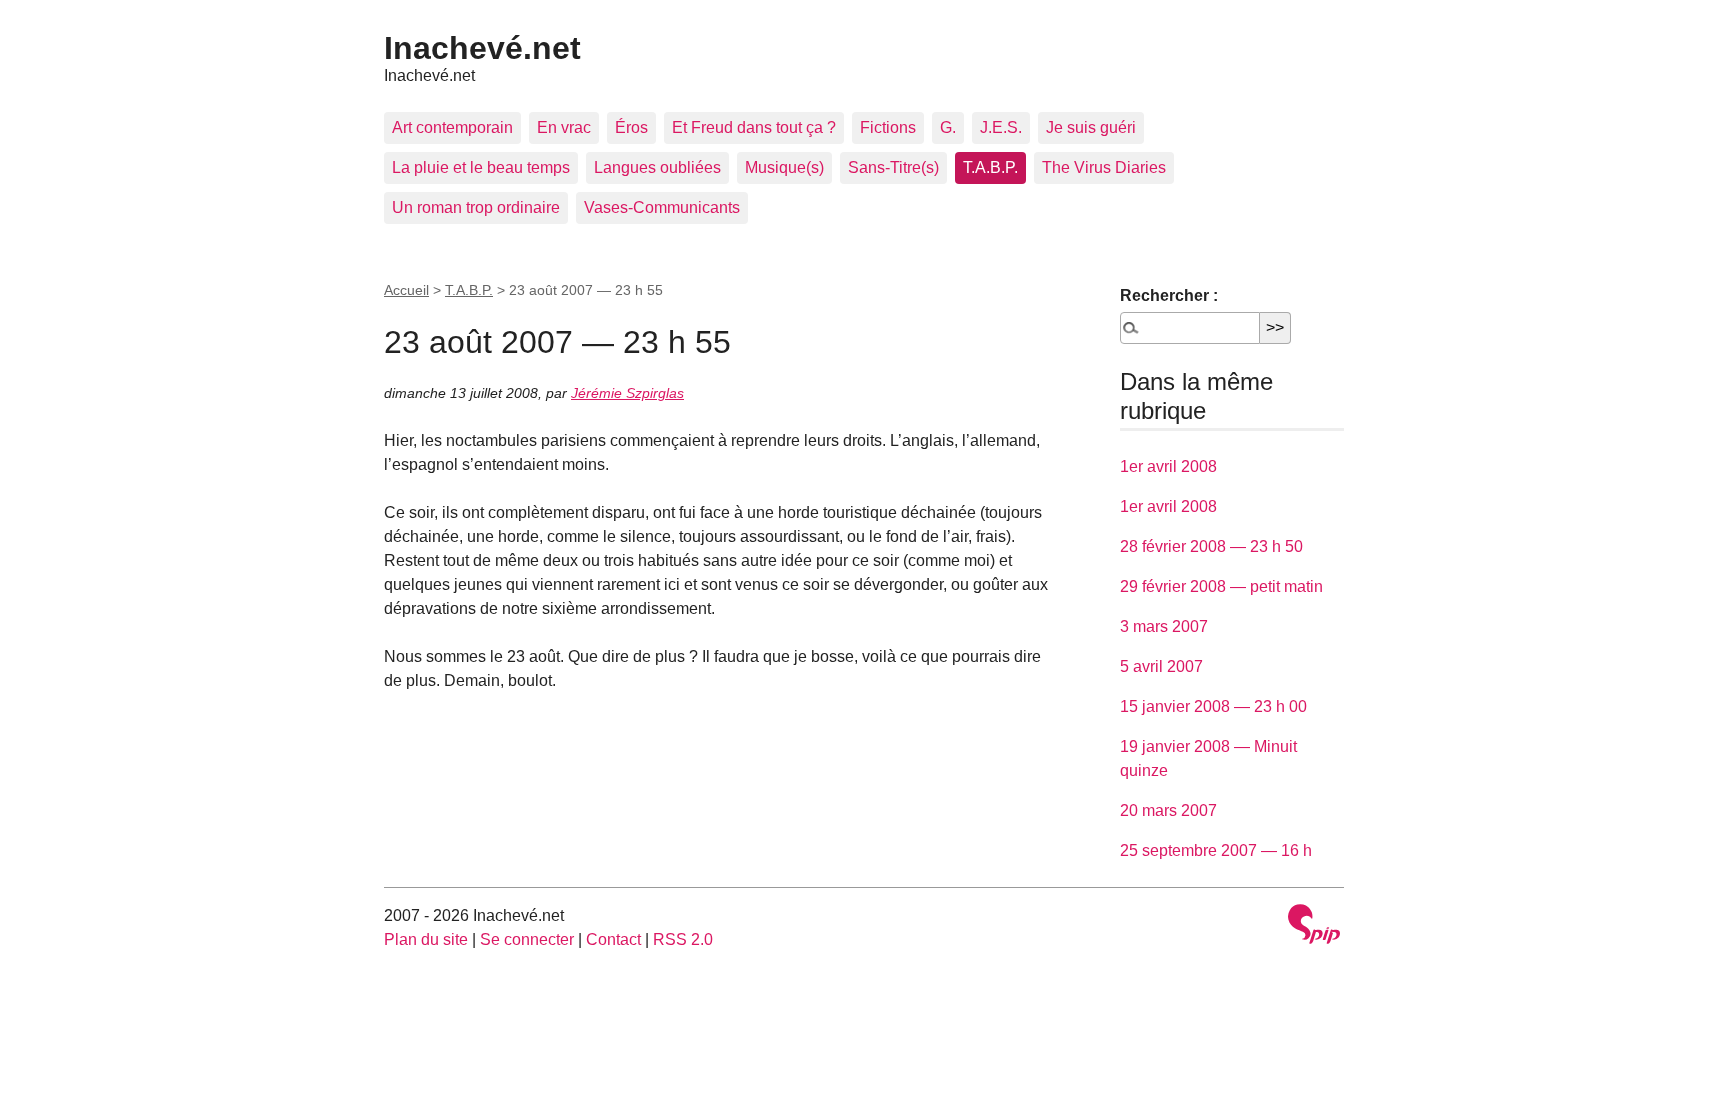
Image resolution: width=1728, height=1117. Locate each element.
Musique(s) (784, 167)
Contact (613, 939)
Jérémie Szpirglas (627, 393)
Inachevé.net (482, 48)
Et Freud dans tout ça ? (754, 127)
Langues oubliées (657, 167)
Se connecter (527, 939)
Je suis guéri (1091, 127)
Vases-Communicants (662, 207)
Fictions (888, 127)
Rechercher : (1169, 295)
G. (948, 127)
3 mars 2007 (1164, 626)
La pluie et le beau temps (481, 167)
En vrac (564, 127)
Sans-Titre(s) (893, 167)
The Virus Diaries (1104, 167)
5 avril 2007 (1161, 666)
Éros (631, 127)
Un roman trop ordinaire (476, 207)
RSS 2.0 (683, 939)
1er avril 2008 (1168, 466)
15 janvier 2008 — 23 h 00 (1213, 706)
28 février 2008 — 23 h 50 (1211, 546)
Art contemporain (452, 127)
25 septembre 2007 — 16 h (1216, 850)
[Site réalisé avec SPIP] (1314, 926)
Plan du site (426, 939)
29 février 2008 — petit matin (1221, 586)
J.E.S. (1001, 127)
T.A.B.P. (990, 167)
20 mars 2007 (1168, 810)
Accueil (406, 290)
